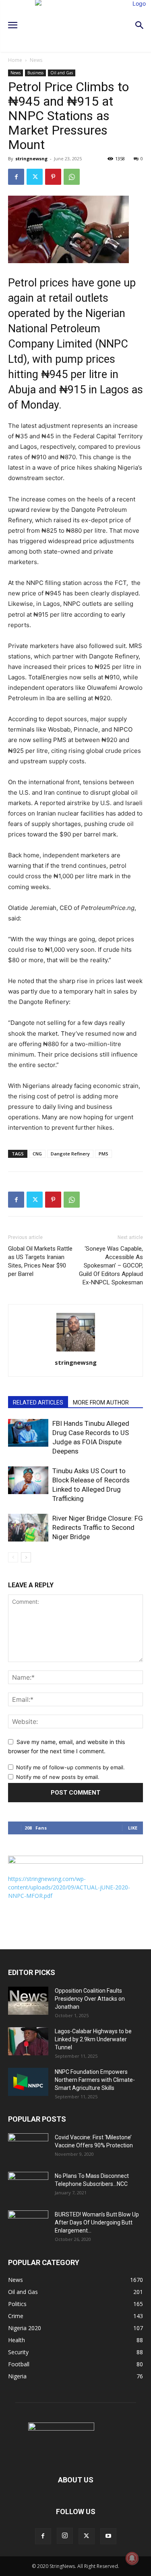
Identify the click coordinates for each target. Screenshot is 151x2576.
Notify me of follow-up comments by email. (70, 1767)
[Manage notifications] (132, 2558)
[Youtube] (108, 2536)
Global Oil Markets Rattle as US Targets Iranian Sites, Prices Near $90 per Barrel (40, 1261)
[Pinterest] (53, 177)
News (36, 60)
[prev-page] (13, 1557)
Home (15, 60)
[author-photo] (76, 1351)
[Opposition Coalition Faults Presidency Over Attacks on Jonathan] (28, 2001)
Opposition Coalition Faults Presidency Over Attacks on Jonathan (90, 1999)
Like (133, 1828)
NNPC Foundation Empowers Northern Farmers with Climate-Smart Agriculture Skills (95, 2080)
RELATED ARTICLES (38, 1402)
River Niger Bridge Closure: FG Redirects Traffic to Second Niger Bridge (98, 1527)
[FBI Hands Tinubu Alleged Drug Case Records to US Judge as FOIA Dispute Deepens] (28, 1433)
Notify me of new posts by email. (58, 1777)
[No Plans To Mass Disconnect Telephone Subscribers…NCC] (28, 2186)
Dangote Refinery (70, 1154)
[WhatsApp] (72, 177)
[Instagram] (65, 2536)
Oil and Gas (62, 73)
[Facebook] (16, 177)
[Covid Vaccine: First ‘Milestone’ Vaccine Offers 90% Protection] (28, 2147)
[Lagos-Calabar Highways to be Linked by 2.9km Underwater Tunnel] (28, 2041)
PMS (103, 1154)
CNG (37, 1154)
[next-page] (26, 1557)
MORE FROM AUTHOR (101, 1402)
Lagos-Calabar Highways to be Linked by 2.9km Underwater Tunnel (93, 2039)
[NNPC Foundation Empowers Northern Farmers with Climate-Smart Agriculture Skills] (28, 2082)
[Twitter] (35, 177)
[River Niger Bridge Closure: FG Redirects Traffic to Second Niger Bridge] (28, 1528)
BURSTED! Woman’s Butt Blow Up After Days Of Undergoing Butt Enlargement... (97, 2222)
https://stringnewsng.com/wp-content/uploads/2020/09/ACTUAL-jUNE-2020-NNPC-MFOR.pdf (69, 1887)
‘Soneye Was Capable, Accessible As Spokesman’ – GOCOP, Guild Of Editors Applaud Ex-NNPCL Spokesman (111, 1266)
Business (35, 73)
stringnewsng (31, 158)
